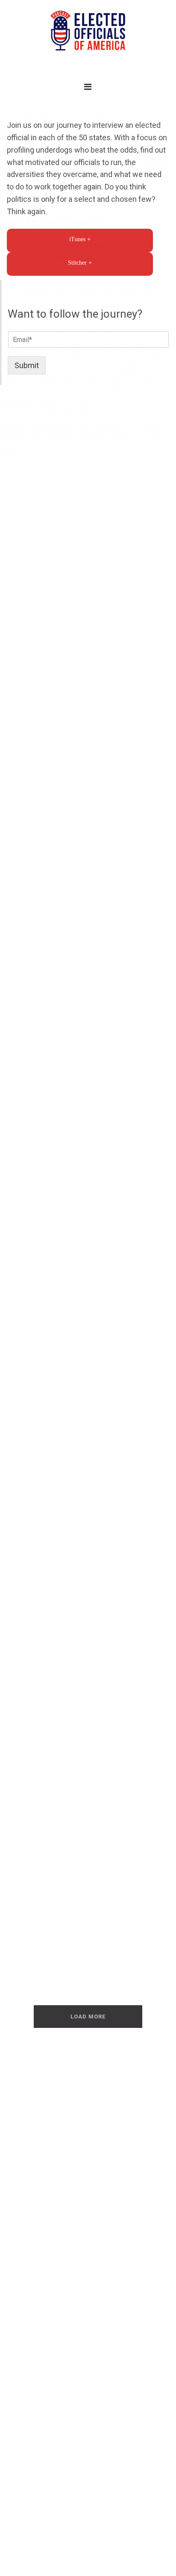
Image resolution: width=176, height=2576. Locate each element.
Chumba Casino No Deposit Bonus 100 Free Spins (84, 351)
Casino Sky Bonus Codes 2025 (53, 221)
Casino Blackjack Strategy (44, 401)
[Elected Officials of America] (88, 31)
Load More (88, 2017)
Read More (44, 1380)
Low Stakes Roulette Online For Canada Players (84, 159)
